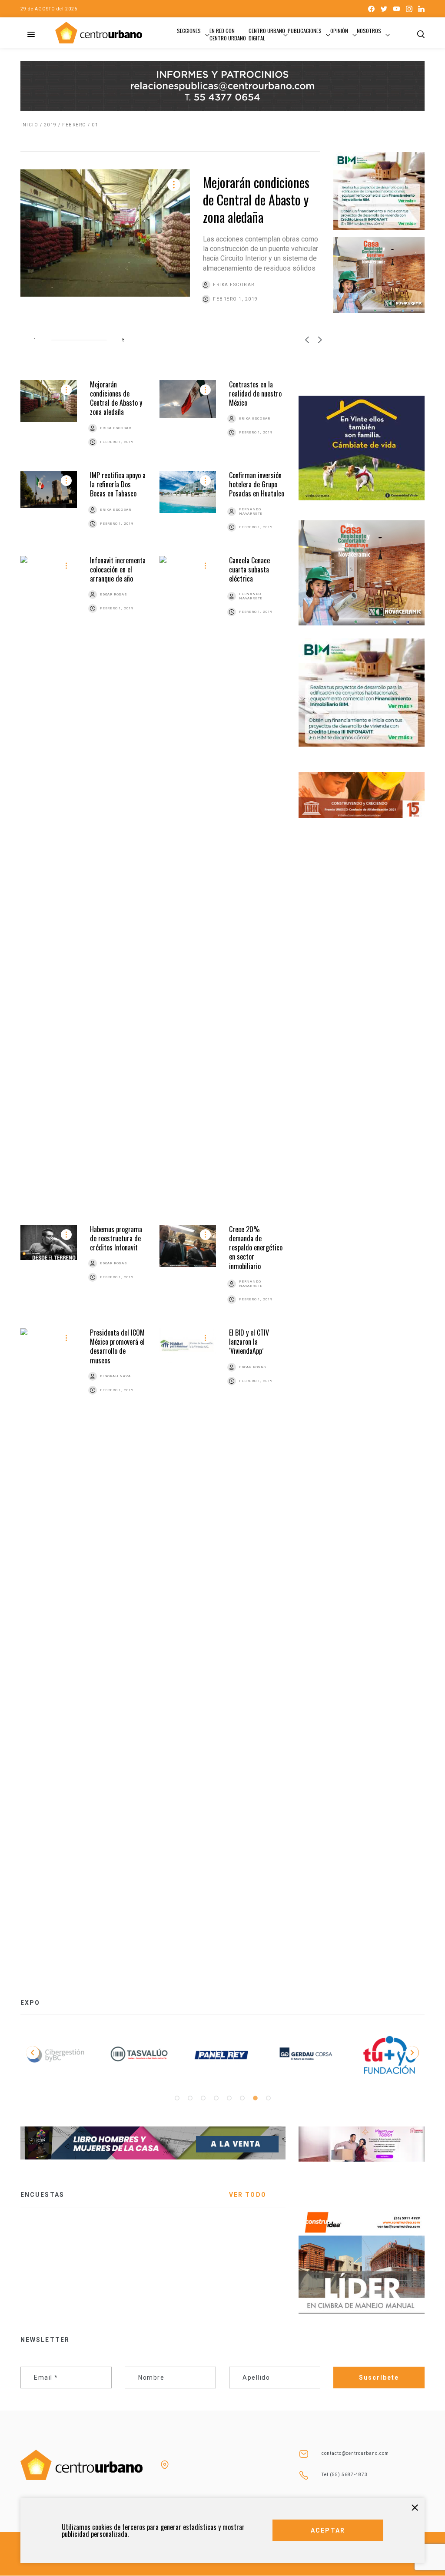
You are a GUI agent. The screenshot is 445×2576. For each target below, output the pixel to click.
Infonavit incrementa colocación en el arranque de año (118, 570)
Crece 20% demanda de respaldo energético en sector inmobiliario (256, 1248)
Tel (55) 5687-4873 (345, 2475)
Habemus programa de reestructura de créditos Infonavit (116, 1238)
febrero (74, 125)
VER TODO (248, 2195)
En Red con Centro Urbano (228, 34)
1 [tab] (177, 2098)
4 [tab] (216, 2098)
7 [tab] (255, 2098)
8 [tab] (268, 2098)
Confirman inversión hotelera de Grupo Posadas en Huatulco (257, 484)
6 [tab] (242, 2098)
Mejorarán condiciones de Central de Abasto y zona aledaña (256, 200)
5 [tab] (229, 2098)
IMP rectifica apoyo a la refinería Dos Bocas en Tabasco (118, 484)
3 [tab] (203, 2098)
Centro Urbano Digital (267, 34)
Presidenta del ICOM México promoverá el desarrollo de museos (117, 1346)
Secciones (189, 31)
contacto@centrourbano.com (355, 2453)
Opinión (339, 31)
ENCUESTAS (42, 2195)
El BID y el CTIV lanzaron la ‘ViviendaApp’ (249, 1342)
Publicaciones (305, 31)
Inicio (29, 125)
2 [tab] (190, 2098)
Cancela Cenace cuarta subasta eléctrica (249, 570)
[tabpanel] (56, 2057)
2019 (50, 125)
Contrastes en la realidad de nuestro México (255, 394)
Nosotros (369, 31)
